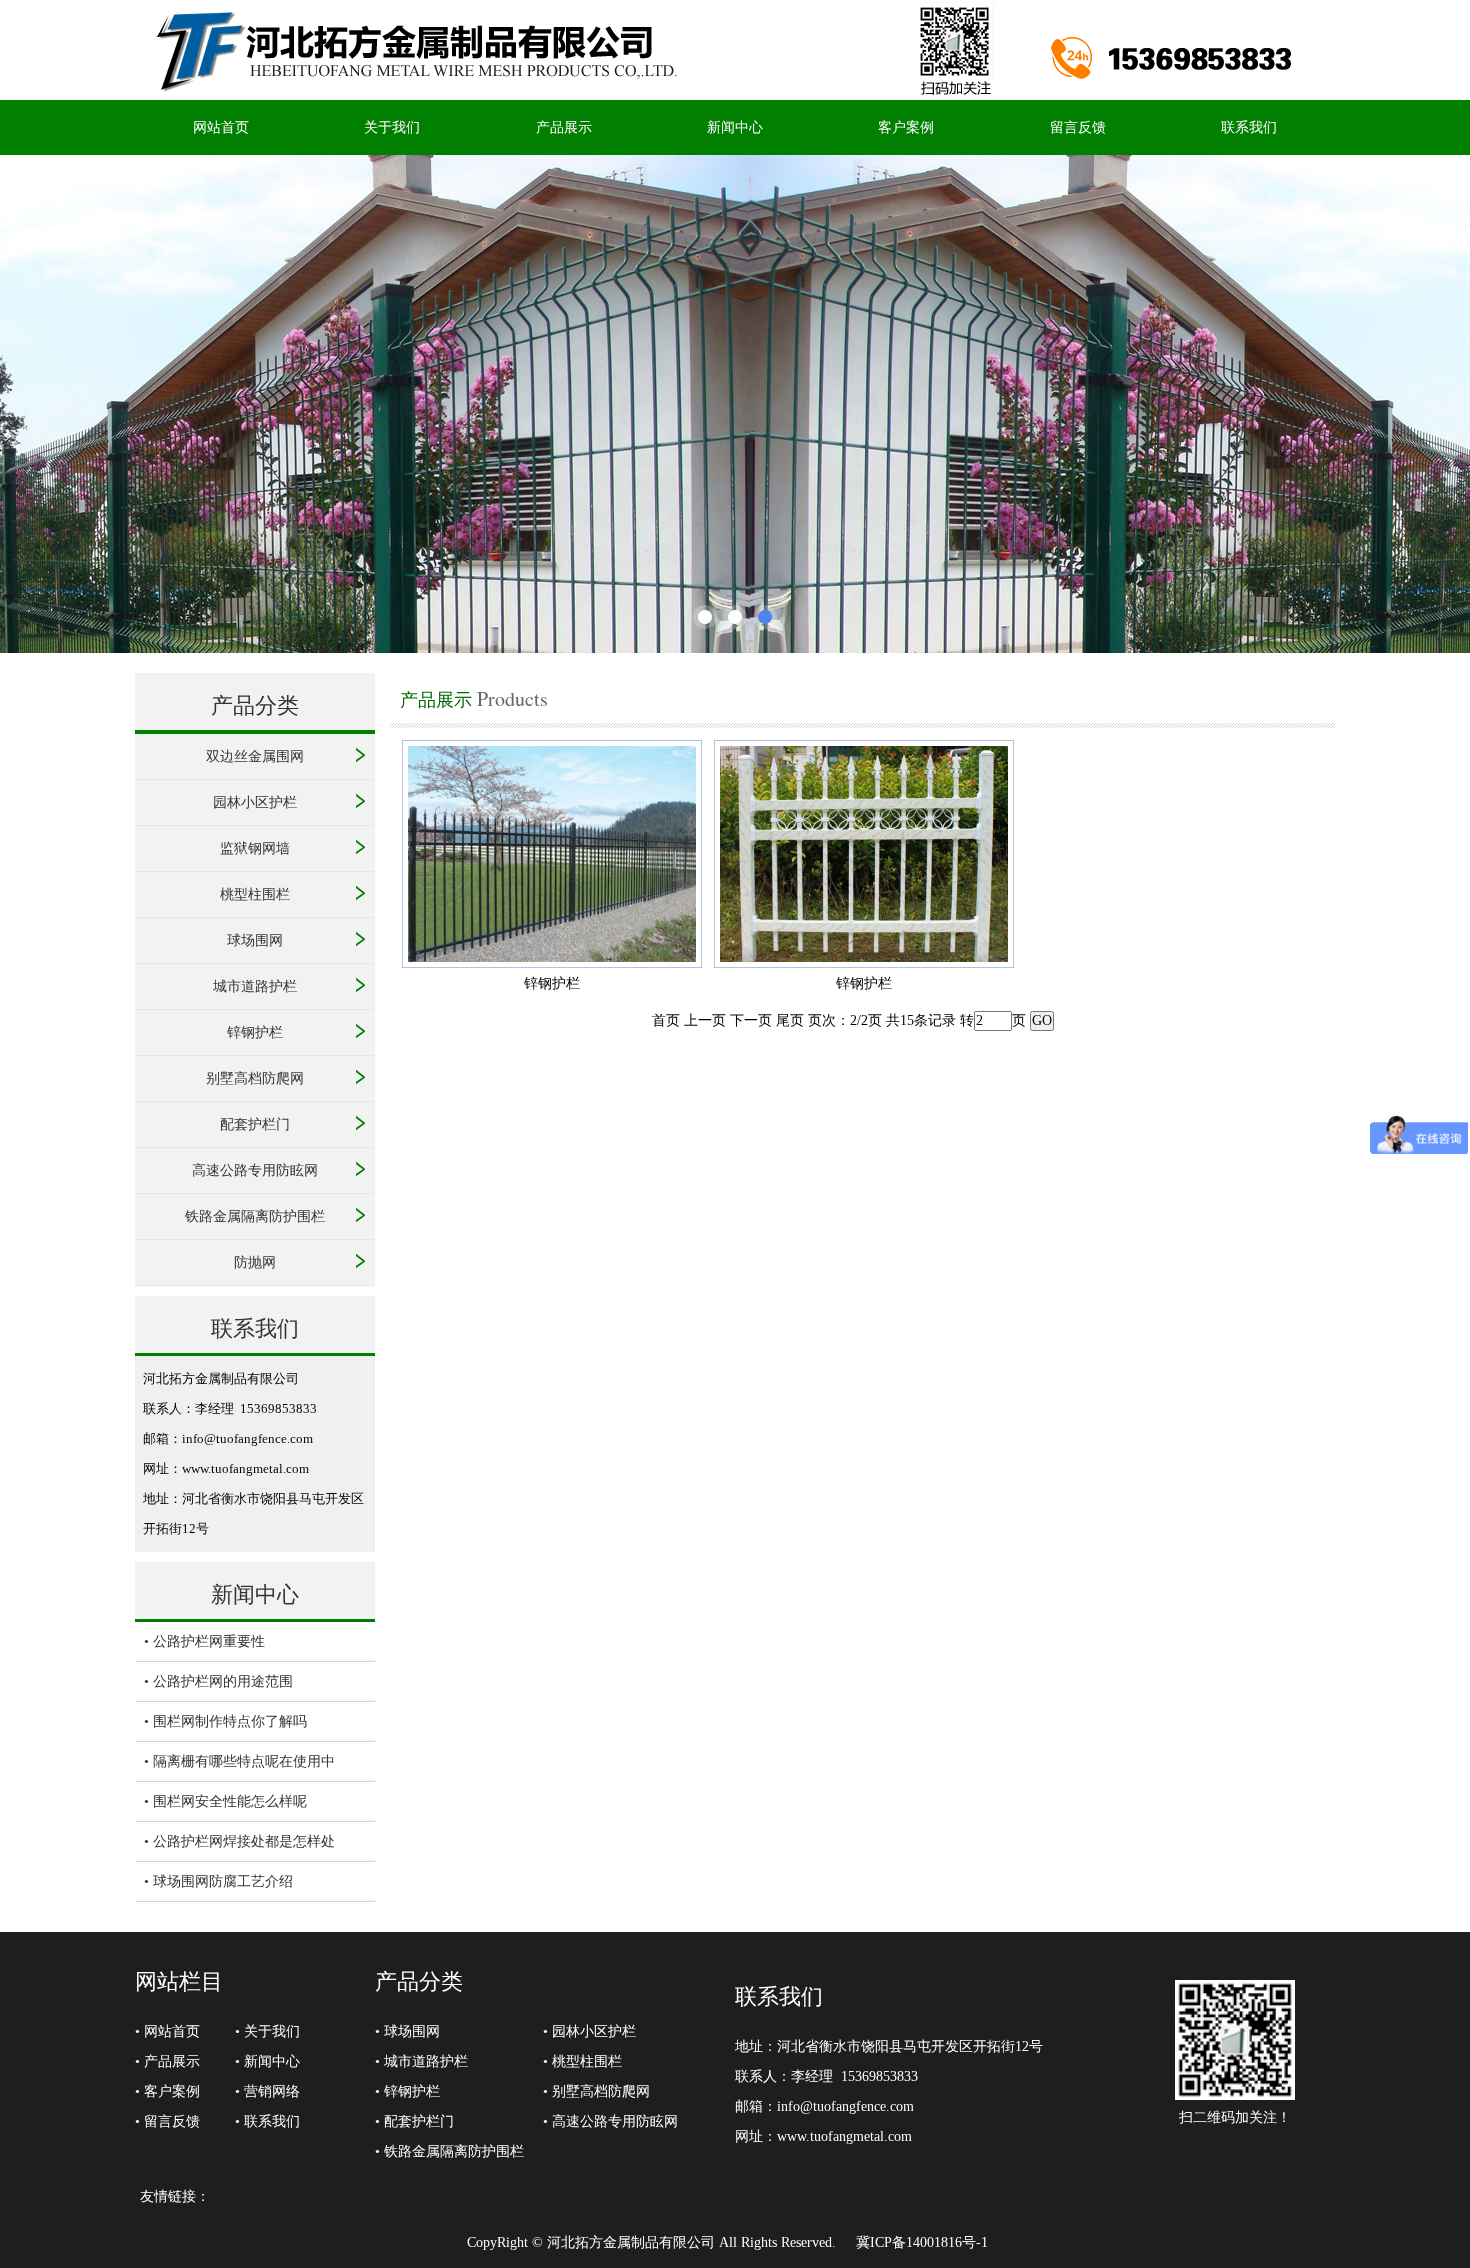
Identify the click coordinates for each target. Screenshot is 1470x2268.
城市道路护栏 (255, 986)
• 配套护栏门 (414, 2121)
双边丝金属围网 (255, 756)
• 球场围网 (407, 2031)
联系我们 (1249, 127)
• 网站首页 (167, 2031)
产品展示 (564, 127)
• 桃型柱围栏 (582, 2061)
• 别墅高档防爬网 (596, 2091)
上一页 (705, 1020)
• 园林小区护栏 (589, 2031)
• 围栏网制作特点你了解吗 (225, 1721)
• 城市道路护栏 (421, 2061)
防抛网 (255, 1262)
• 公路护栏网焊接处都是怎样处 (239, 1841)
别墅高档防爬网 (255, 1078)
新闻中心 (735, 127)
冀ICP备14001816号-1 (922, 2242)
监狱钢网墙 (255, 848)
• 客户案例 (167, 2091)
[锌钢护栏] (552, 963)
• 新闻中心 (267, 2061)
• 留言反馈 (167, 2121)
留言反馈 (1078, 127)
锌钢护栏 (255, 1032)
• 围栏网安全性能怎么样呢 (225, 1801)
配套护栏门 (255, 1124)
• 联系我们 (267, 2121)
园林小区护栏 (255, 802)
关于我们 (392, 127)
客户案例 (906, 127)
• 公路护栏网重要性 (204, 1641)
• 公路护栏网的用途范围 (218, 1681)
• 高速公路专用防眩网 (610, 2121)
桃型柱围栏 (255, 894)
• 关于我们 (267, 2031)
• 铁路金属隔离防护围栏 (449, 2151)
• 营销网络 (267, 2091)
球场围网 (255, 940)
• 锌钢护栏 (407, 2091)
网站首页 (221, 127)
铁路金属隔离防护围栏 (255, 1216)
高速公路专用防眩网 (255, 1170)
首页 (666, 1020)
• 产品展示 (167, 2061)
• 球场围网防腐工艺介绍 (218, 1881)
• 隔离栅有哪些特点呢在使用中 (239, 1761)
